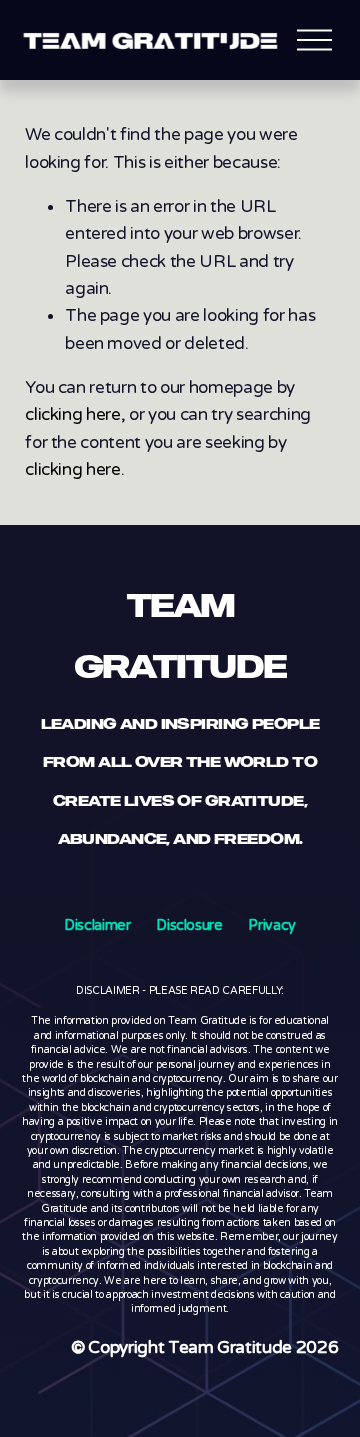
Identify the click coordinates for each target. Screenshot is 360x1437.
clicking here (73, 414)
